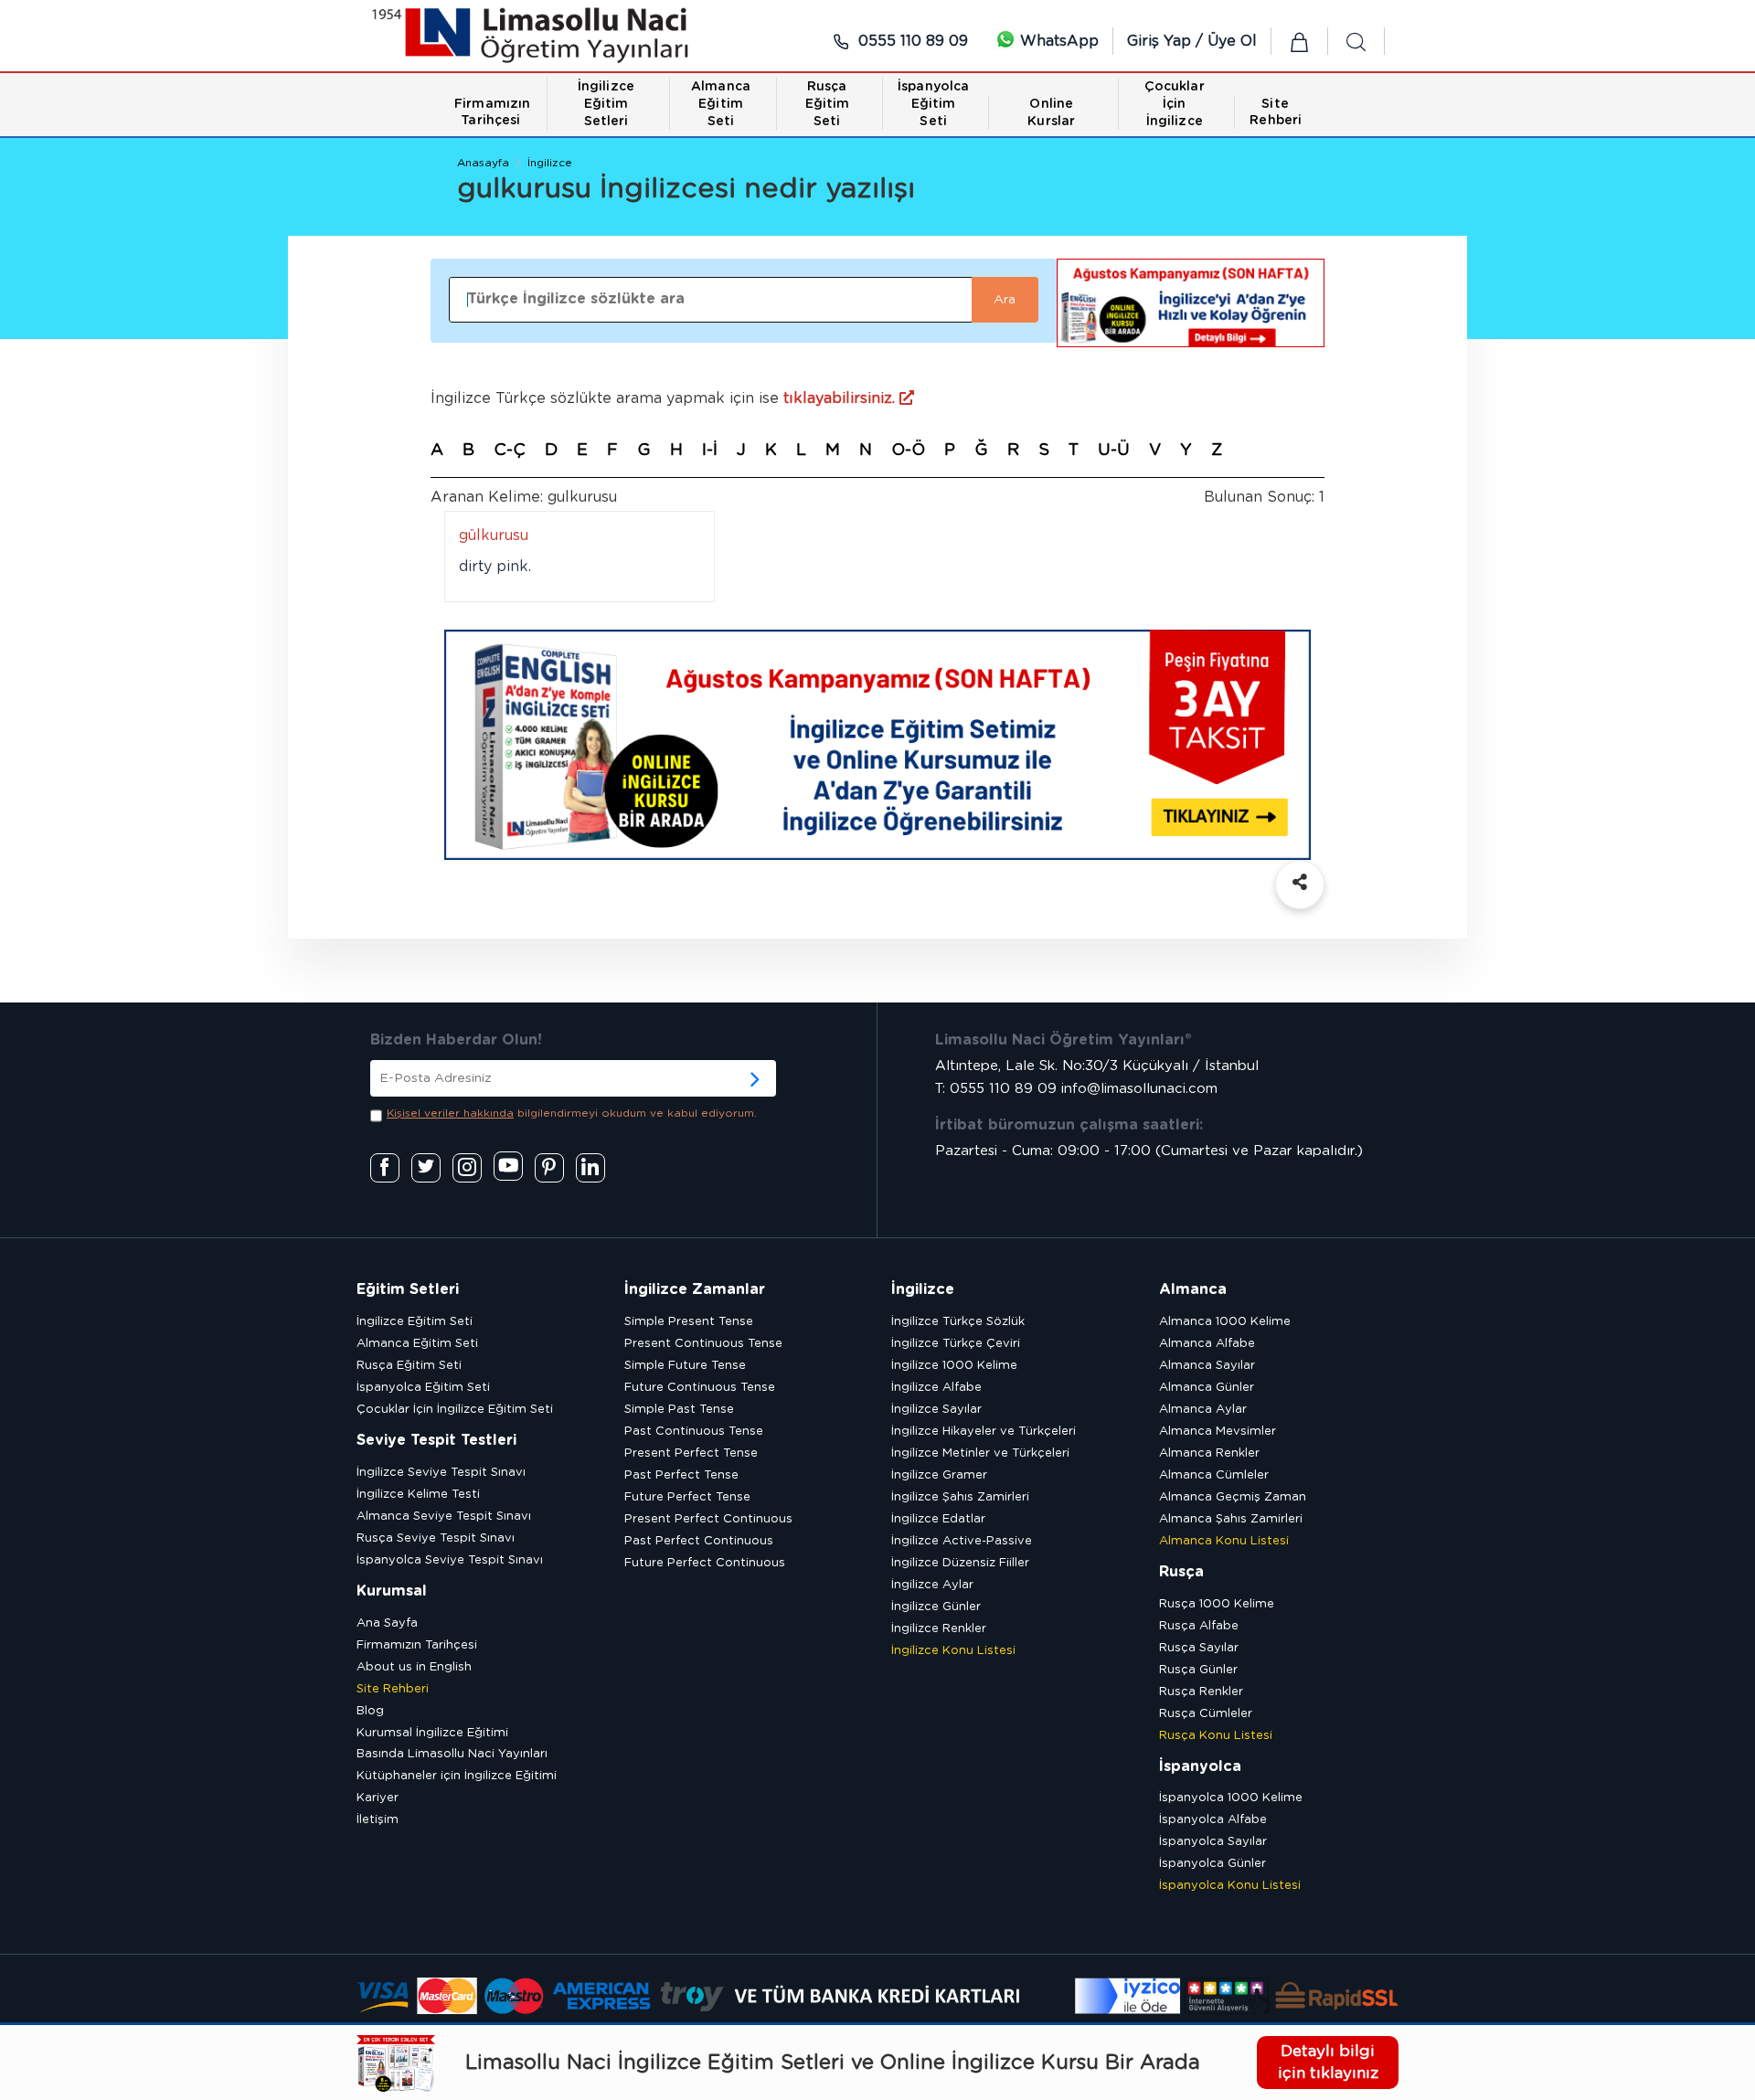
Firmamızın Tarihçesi (417, 1645)
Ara (1005, 300)
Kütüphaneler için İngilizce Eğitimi (457, 1776)
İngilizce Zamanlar (695, 1289)
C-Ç (510, 451)
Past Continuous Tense (694, 1432)
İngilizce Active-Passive (962, 1541)
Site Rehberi (393, 1689)
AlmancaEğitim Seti (721, 104)
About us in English (414, 1667)
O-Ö (908, 451)
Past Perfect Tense (681, 1475)
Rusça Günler (1198, 1670)
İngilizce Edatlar (938, 1519)
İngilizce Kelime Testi (418, 1495)
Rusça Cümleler (1206, 1714)
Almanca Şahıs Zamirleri (1231, 1519)
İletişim (378, 1820)
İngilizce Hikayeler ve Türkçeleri (984, 1432)
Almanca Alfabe (1207, 1344)
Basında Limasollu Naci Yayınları (452, 1754)
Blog (370, 1711)
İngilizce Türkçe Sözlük (958, 1322)
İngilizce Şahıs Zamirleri (960, 1497)
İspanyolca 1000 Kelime (1231, 1798)
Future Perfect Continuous (705, 1563)
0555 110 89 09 (911, 41)
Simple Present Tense (689, 1322)
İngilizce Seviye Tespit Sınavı (441, 1473)
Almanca (1193, 1289)
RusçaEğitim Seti (828, 104)
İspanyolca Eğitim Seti (423, 1388)
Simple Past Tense (679, 1410)
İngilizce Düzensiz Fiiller (960, 1563)
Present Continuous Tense (703, 1344)
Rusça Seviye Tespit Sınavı (436, 1538)
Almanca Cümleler (1214, 1475)
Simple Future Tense (685, 1366)
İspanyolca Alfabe (1213, 1820)
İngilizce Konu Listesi (953, 1651)
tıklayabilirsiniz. (841, 398)
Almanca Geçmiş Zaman (1233, 1497)
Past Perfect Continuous (699, 1541)
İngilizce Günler (936, 1607)
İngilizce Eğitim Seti (415, 1322)
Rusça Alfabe (1199, 1626)
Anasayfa (483, 163)
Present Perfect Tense (691, 1453)
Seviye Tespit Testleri (436, 1440)
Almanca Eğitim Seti (417, 1344)
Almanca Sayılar (1207, 1366)
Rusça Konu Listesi (1216, 1736)
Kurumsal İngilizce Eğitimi (432, 1733)
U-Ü (1114, 451)
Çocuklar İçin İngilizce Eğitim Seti (455, 1410)
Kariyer (378, 1798)
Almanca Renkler (1209, 1453)
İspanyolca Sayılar (1213, 1842)
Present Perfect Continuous (708, 1519)
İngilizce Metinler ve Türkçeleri (980, 1453)
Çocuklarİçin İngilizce (1175, 104)
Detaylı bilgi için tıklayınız (1328, 2062)
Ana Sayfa (387, 1623)
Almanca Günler (1207, 1388)
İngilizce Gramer (939, 1475)
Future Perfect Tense (687, 1497)
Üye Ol (1232, 41)
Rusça (1181, 1572)
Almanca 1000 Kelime (1225, 1322)
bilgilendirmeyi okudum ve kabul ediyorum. (572, 1113)
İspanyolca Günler (1213, 1864)
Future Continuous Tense (700, 1388)
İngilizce (550, 163)
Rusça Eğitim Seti (409, 1366)
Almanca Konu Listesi (1224, 1541)
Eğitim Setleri (408, 1289)
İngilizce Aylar (932, 1585)
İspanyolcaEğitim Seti (933, 104)
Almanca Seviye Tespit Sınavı (444, 1517)
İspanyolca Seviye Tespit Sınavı (450, 1560)
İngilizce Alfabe (936, 1388)
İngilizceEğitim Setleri (606, 104)
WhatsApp (1057, 41)
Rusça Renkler (1201, 1692)
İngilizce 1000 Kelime (954, 1366)
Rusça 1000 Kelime (1217, 1604)
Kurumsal (392, 1591)
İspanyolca (1200, 1766)
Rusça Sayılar (1199, 1648)
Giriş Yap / (1167, 41)
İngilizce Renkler (939, 1629)
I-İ (710, 451)
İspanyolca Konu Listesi (1230, 1886)
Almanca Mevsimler (1218, 1432)
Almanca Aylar (1203, 1410)
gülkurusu (494, 536)
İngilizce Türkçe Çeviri (956, 1344)
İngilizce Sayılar (936, 1410)
